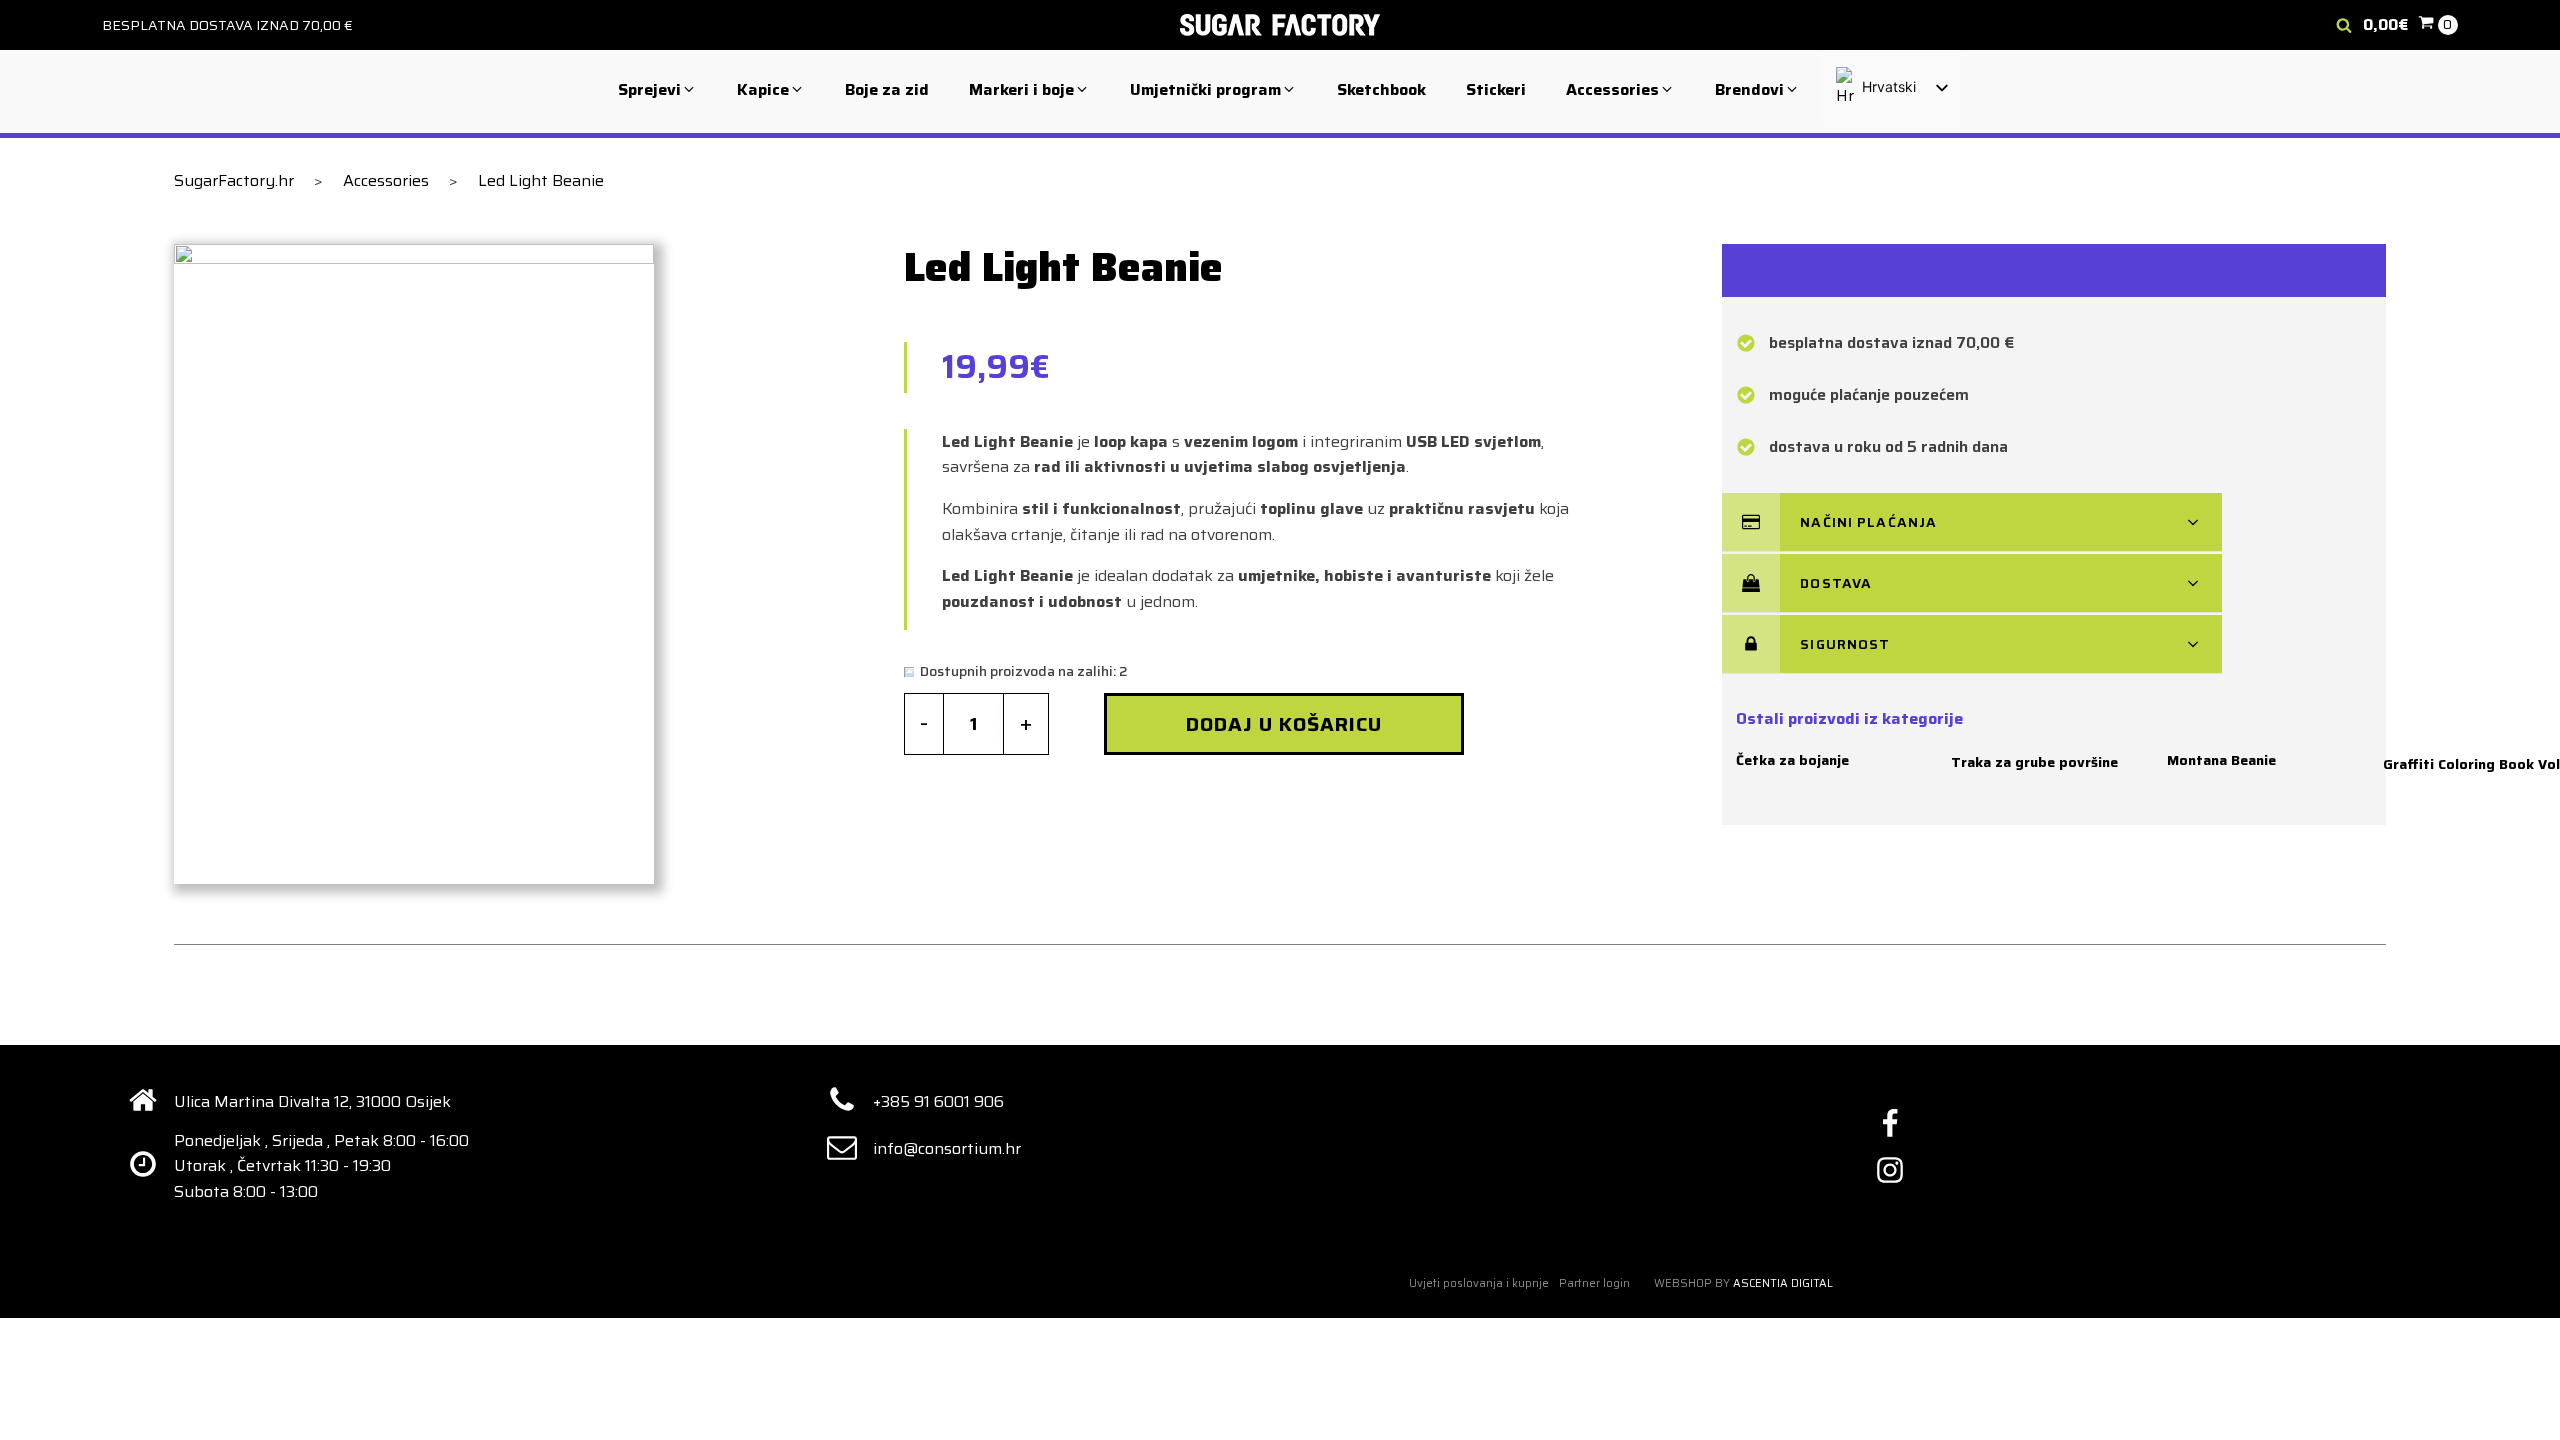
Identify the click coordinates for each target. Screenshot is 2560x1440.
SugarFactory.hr (234, 180)
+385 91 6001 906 (938, 1101)
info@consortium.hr (947, 1148)
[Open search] (2344, 25)
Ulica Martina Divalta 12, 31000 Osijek (312, 1101)
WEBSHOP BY (1743, 1283)
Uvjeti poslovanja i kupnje (1479, 1283)
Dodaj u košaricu (1284, 724)
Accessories (386, 180)
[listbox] (1891, 88)
